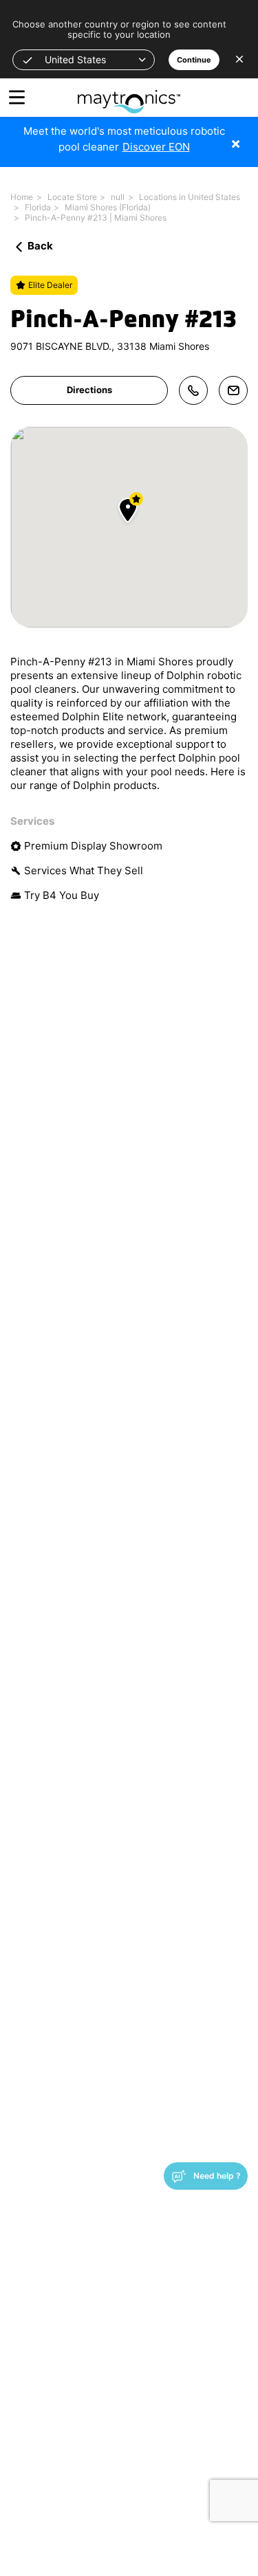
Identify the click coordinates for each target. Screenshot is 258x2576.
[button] (84, 60)
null (118, 197)
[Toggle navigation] (17, 97)
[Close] (246, 136)
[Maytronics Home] (129, 95)
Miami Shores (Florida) (108, 207)
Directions (89, 390)
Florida (38, 207)
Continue (194, 60)
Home (22, 197)
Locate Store (72, 197)
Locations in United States (190, 197)
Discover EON (156, 147)
